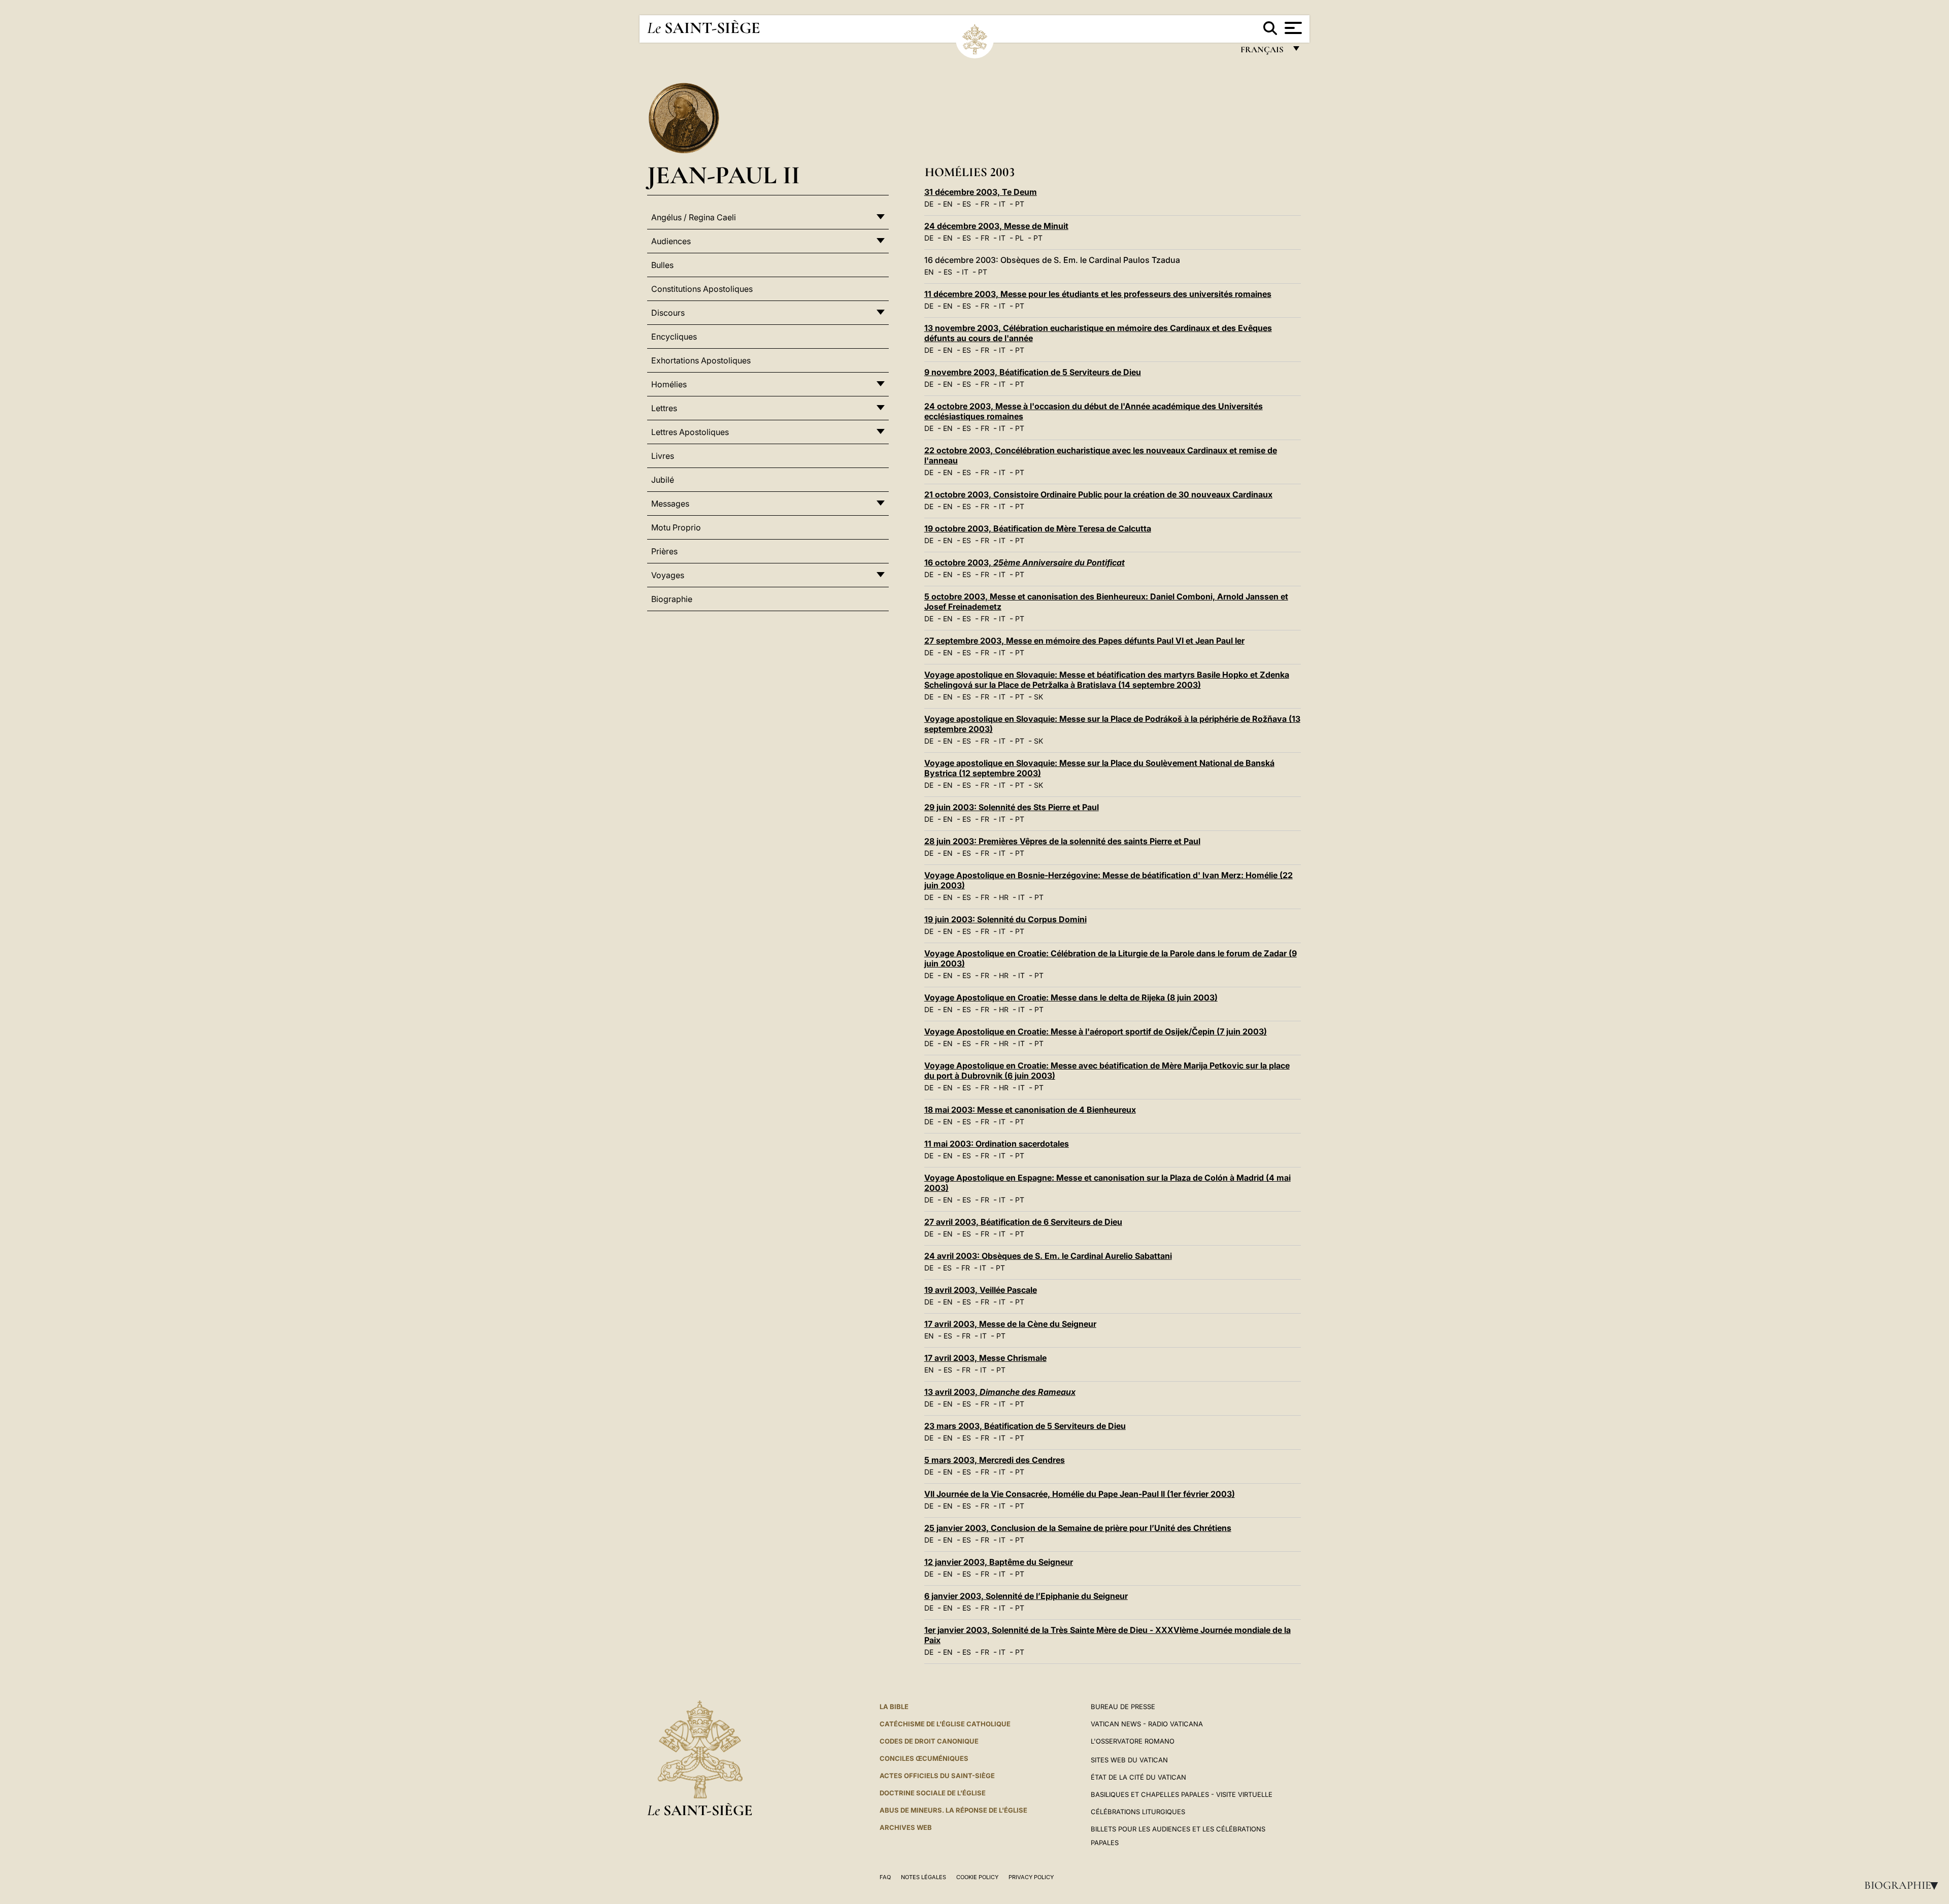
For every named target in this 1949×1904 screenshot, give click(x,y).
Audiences (671, 241)
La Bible (894, 1707)
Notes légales (923, 1877)
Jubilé (663, 480)
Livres (663, 456)
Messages (670, 504)
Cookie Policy (977, 1877)
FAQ (885, 1877)
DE (929, 204)
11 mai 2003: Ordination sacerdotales (997, 1144)
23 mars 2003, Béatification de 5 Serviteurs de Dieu (1025, 1426)
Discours (668, 313)
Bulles (662, 265)
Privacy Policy (1031, 1877)
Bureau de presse (1123, 1707)
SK (1038, 697)
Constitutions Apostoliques (702, 289)
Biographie (1904, 1885)
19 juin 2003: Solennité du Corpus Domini (1005, 919)
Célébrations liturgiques (1138, 1812)
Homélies (669, 384)
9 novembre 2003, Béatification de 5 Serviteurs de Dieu (1033, 372)
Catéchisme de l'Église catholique (945, 1724)
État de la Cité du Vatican (1138, 1777)
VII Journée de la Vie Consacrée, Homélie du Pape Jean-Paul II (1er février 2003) (1080, 1494)
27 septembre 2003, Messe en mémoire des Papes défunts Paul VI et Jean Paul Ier (1084, 641)
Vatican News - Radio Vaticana (1147, 1724)
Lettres (664, 408)
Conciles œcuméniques (924, 1758)
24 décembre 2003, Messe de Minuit (996, 226)
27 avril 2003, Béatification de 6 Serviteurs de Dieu (1023, 1222)
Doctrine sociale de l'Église (933, 1793)
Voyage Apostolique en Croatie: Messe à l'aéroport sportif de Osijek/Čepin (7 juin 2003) (1096, 1031)
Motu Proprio (676, 527)
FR (985, 204)
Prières (664, 551)
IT (1002, 204)
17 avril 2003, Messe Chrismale (985, 1358)
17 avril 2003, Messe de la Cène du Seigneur (1010, 1324)
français (1263, 52)
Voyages (668, 575)
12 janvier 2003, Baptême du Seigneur (999, 1562)
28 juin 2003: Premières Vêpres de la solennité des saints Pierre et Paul (1062, 841)
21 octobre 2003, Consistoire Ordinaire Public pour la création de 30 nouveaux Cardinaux (1098, 494)
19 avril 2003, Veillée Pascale (981, 1290)
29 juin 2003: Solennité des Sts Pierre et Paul (1012, 807)
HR (1004, 897)
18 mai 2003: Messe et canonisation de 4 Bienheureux (1030, 1110)
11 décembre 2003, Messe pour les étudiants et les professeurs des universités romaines (1098, 294)
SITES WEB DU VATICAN (1129, 1760)
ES (967, 204)
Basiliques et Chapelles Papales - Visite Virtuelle (1182, 1794)
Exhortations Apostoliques (701, 360)
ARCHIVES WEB (906, 1827)
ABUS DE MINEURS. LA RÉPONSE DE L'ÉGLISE (953, 1810)
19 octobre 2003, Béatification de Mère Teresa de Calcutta (1038, 528)
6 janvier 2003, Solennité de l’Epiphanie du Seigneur (1026, 1596)
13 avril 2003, (1000, 1392)
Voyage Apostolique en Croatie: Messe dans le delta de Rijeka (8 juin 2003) (1071, 997)
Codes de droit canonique (929, 1741)
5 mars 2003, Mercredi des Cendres (995, 1460)
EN (948, 204)
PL (1019, 238)
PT (1020, 204)
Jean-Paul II (724, 175)
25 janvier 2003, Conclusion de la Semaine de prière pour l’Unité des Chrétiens (1078, 1528)
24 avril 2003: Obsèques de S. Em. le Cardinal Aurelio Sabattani (1048, 1256)
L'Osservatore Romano (1133, 1741)
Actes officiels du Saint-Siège (937, 1776)
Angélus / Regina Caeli (694, 217)
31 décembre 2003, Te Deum (981, 192)
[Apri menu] (1292, 28)
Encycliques (674, 337)
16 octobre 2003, (1024, 562)
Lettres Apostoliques (690, 432)
